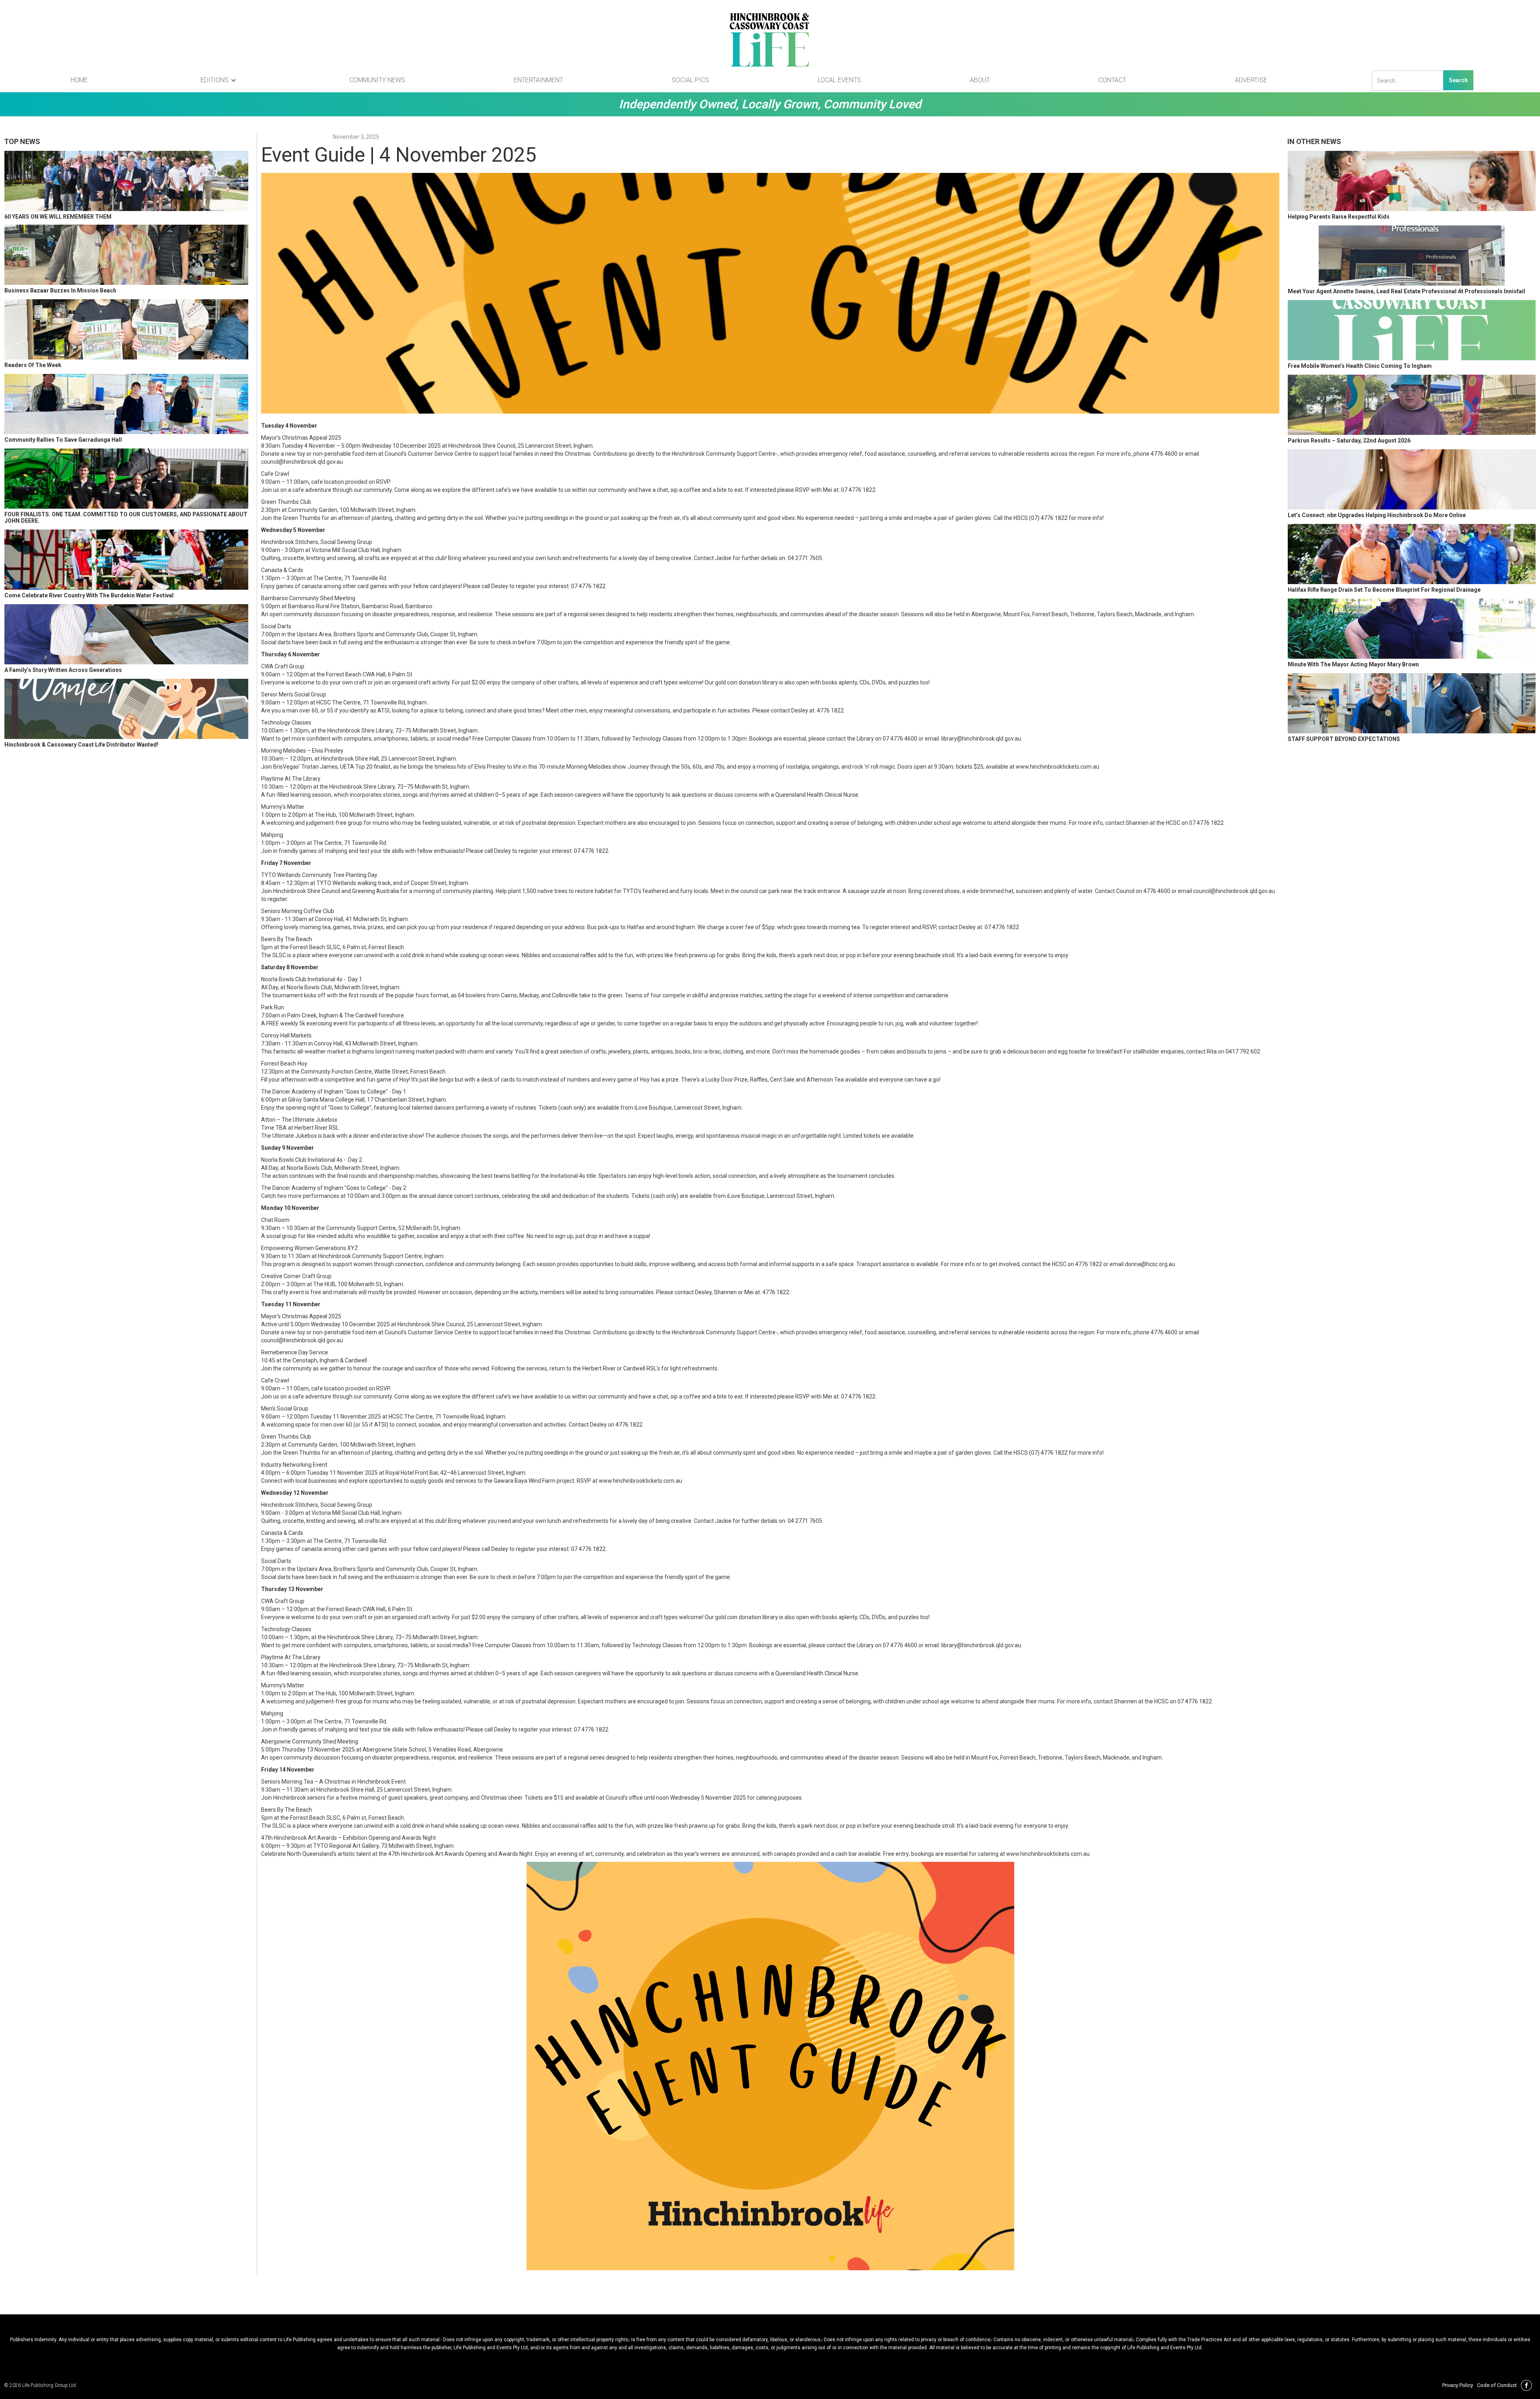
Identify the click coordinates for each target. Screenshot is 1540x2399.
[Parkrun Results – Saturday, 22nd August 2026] (1412, 405)
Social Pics (690, 80)
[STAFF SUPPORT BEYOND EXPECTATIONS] (1412, 703)
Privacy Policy (1458, 2385)
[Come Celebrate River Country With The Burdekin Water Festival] (126, 560)
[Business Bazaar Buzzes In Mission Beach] (126, 255)
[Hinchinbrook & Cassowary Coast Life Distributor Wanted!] (126, 709)
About (980, 80)
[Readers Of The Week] (126, 329)
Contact (1112, 80)
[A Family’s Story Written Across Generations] (126, 634)
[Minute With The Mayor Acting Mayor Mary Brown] (1412, 629)
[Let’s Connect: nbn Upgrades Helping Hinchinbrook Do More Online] (1412, 479)
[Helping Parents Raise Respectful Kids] (1412, 181)
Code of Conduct (1497, 2385)
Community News (377, 80)
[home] (770, 40)
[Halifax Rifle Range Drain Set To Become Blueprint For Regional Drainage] (1412, 554)
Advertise (1251, 80)
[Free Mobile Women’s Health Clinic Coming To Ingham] (1412, 330)
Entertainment (538, 80)
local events (839, 80)
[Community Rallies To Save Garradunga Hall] (126, 404)
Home (79, 80)
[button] (219, 80)
